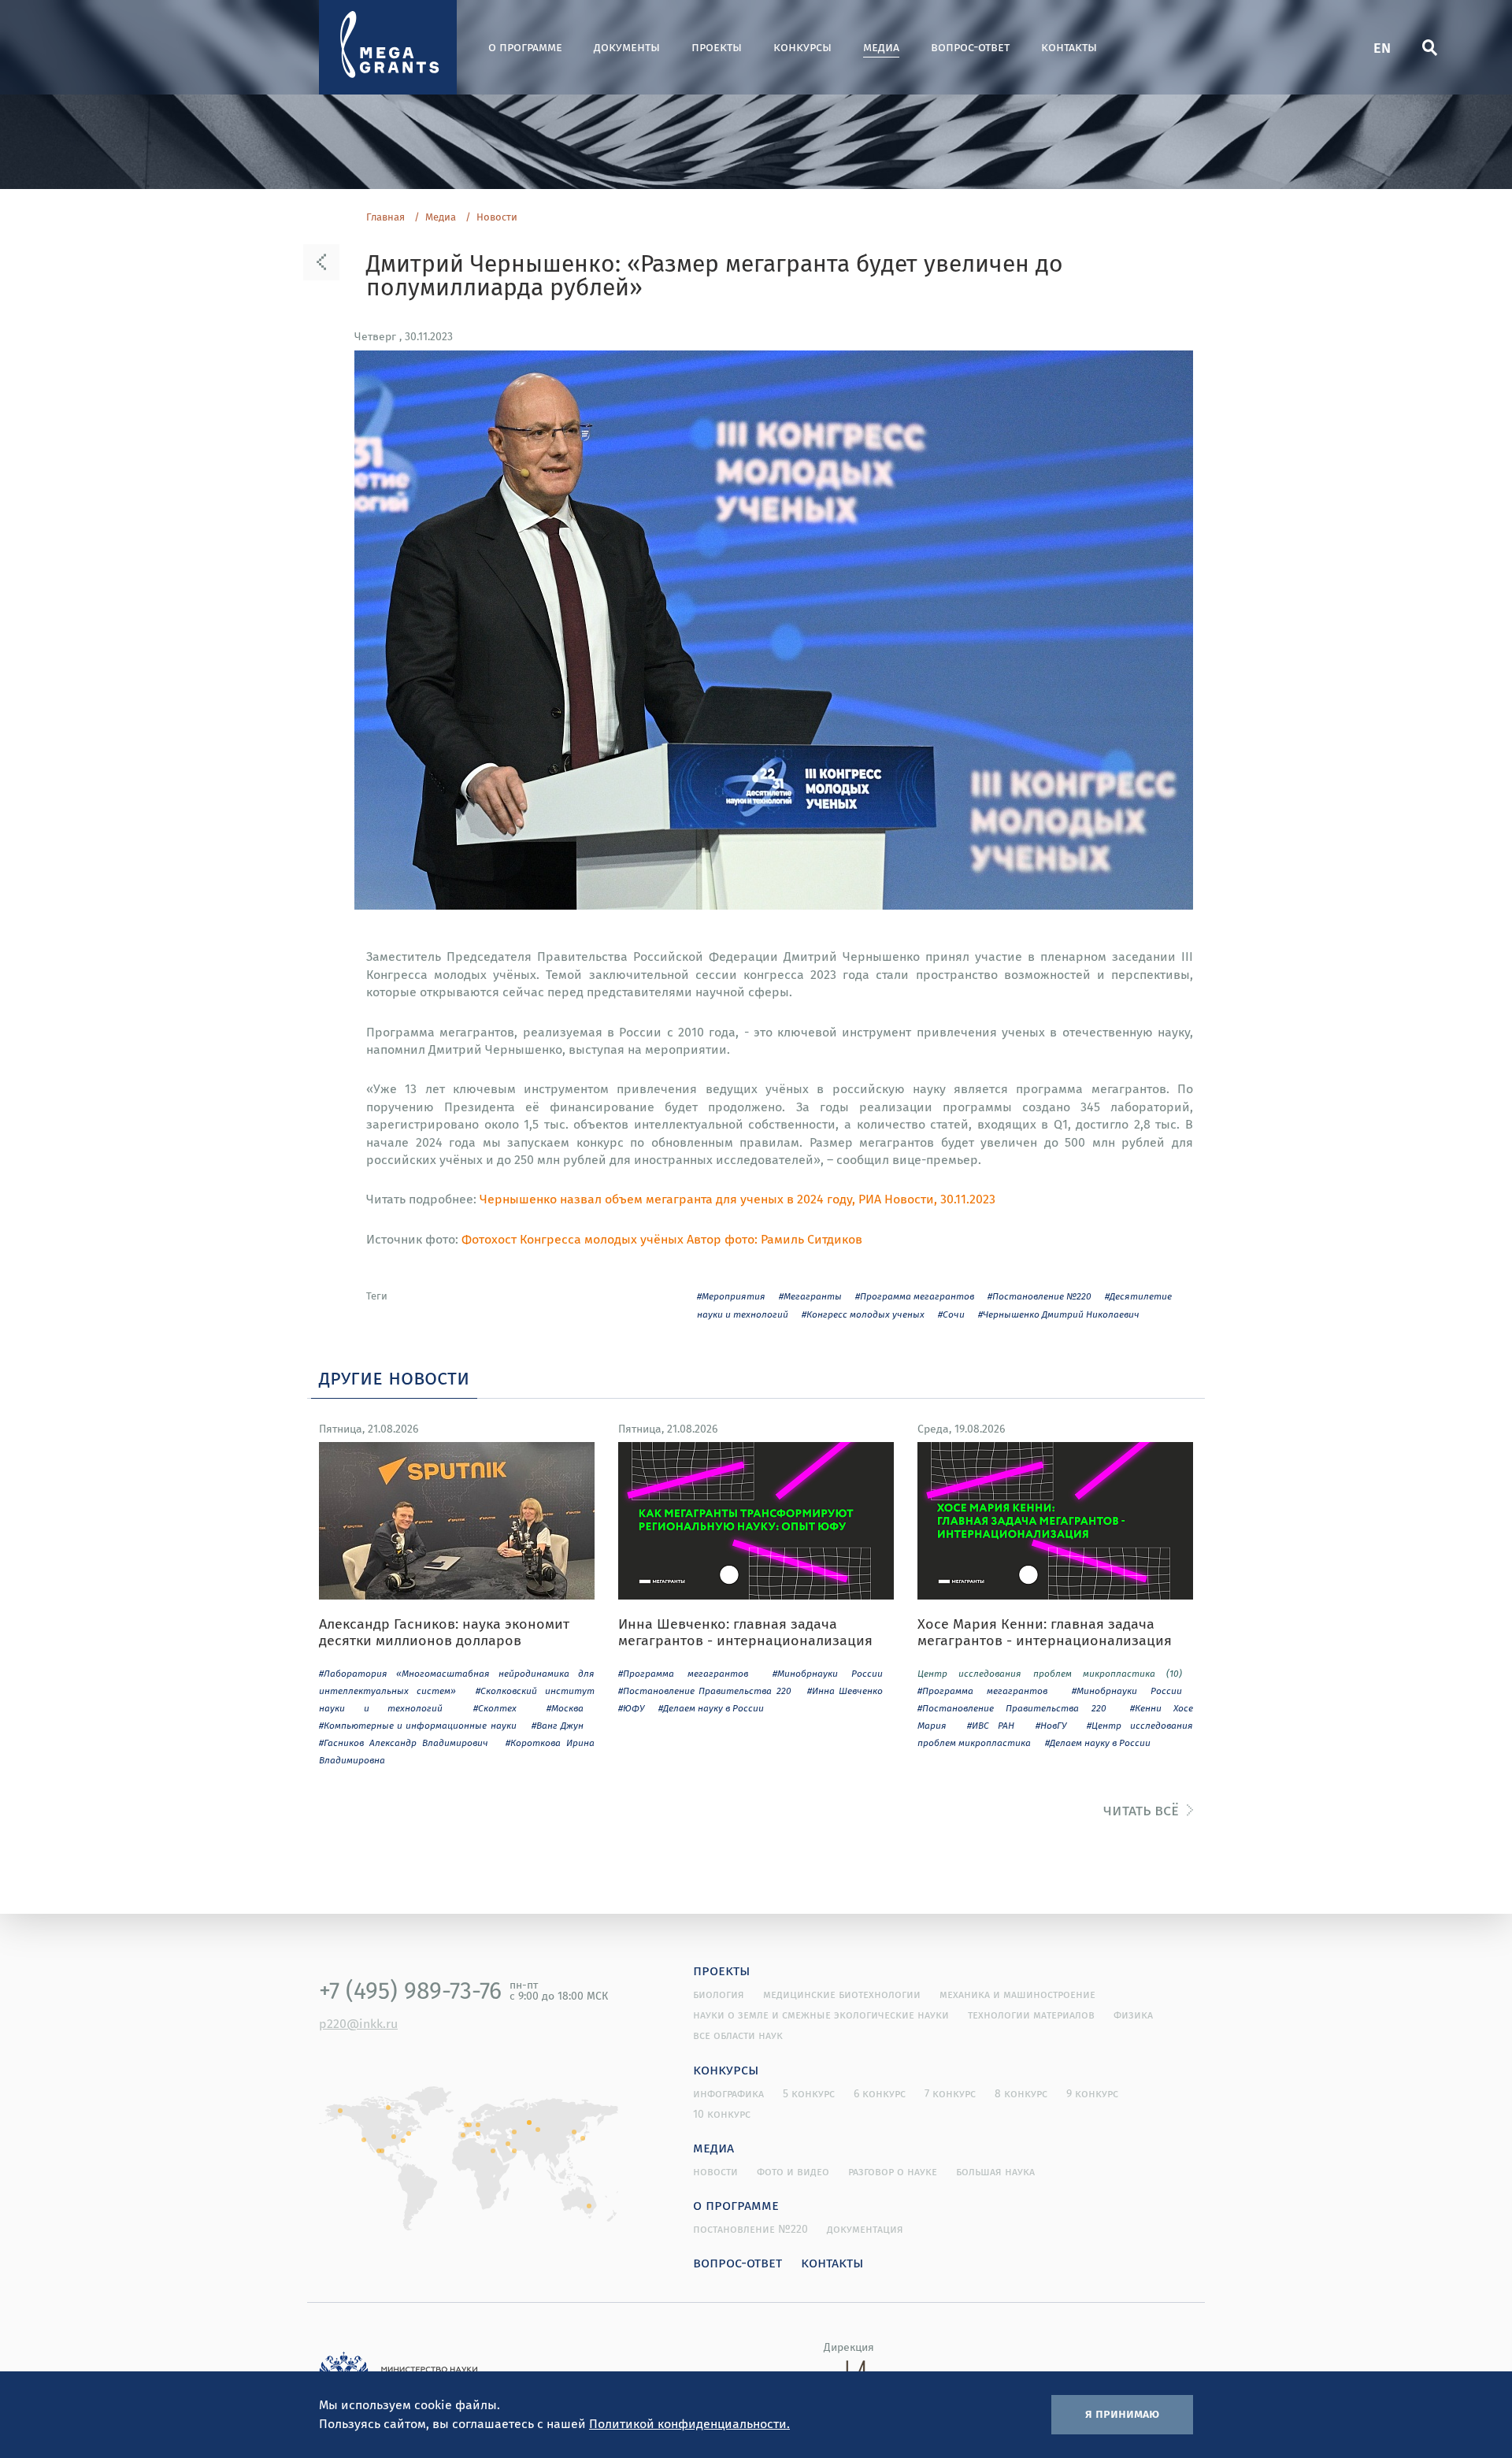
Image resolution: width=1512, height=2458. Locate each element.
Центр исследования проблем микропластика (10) (1050, 1673)
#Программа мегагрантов (915, 1296)
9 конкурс (1092, 2093)
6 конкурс (880, 2093)
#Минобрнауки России (828, 1673)
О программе (525, 47)
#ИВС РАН (991, 1725)
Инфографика (728, 2093)
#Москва (565, 1708)
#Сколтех (495, 1708)
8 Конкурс (1021, 2093)
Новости (497, 217)
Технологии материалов (1031, 2015)
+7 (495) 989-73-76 (410, 1990)
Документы (627, 47)
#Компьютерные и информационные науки (418, 1725)
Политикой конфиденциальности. (689, 2423)
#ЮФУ (631, 1708)
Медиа (881, 47)
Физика (1133, 2015)
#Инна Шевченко (845, 1691)
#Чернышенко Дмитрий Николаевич (1059, 1314)
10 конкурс (722, 2114)
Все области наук (738, 2035)
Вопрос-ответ (970, 47)
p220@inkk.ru (358, 2023)
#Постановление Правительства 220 (705, 1691)
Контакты (1069, 47)
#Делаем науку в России (711, 1708)
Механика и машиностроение (1017, 1994)
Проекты (717, 47)
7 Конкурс (950, 2093)
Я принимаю (1122, 2413)
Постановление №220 (750, 2229)
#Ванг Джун (558, 1725)
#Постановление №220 (1039, 1296)
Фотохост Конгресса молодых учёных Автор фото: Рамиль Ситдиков (662, 1239)
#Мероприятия (731, 1296)
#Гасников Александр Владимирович (404, 1742)
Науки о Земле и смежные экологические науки (821, 2015)
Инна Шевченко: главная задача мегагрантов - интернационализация (745, 1632)
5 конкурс (809, 2093)
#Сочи (951, 1314)
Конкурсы (802, 47)
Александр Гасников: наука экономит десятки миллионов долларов (444, 1632)
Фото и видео (793, 2171)
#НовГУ (1051, 1725)
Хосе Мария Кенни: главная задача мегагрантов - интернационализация (1045, 1632)
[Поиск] (1429, 47)
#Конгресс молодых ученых (863, 1314)
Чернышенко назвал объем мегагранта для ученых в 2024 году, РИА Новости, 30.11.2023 (737, 1199)
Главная (385, 217)
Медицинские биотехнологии (842, 1994)
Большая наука (995, 2171)
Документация (865, 2229)
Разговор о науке (893, 2171)
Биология (719, 1994)
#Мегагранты (810, 1296)
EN (1382, 47)
